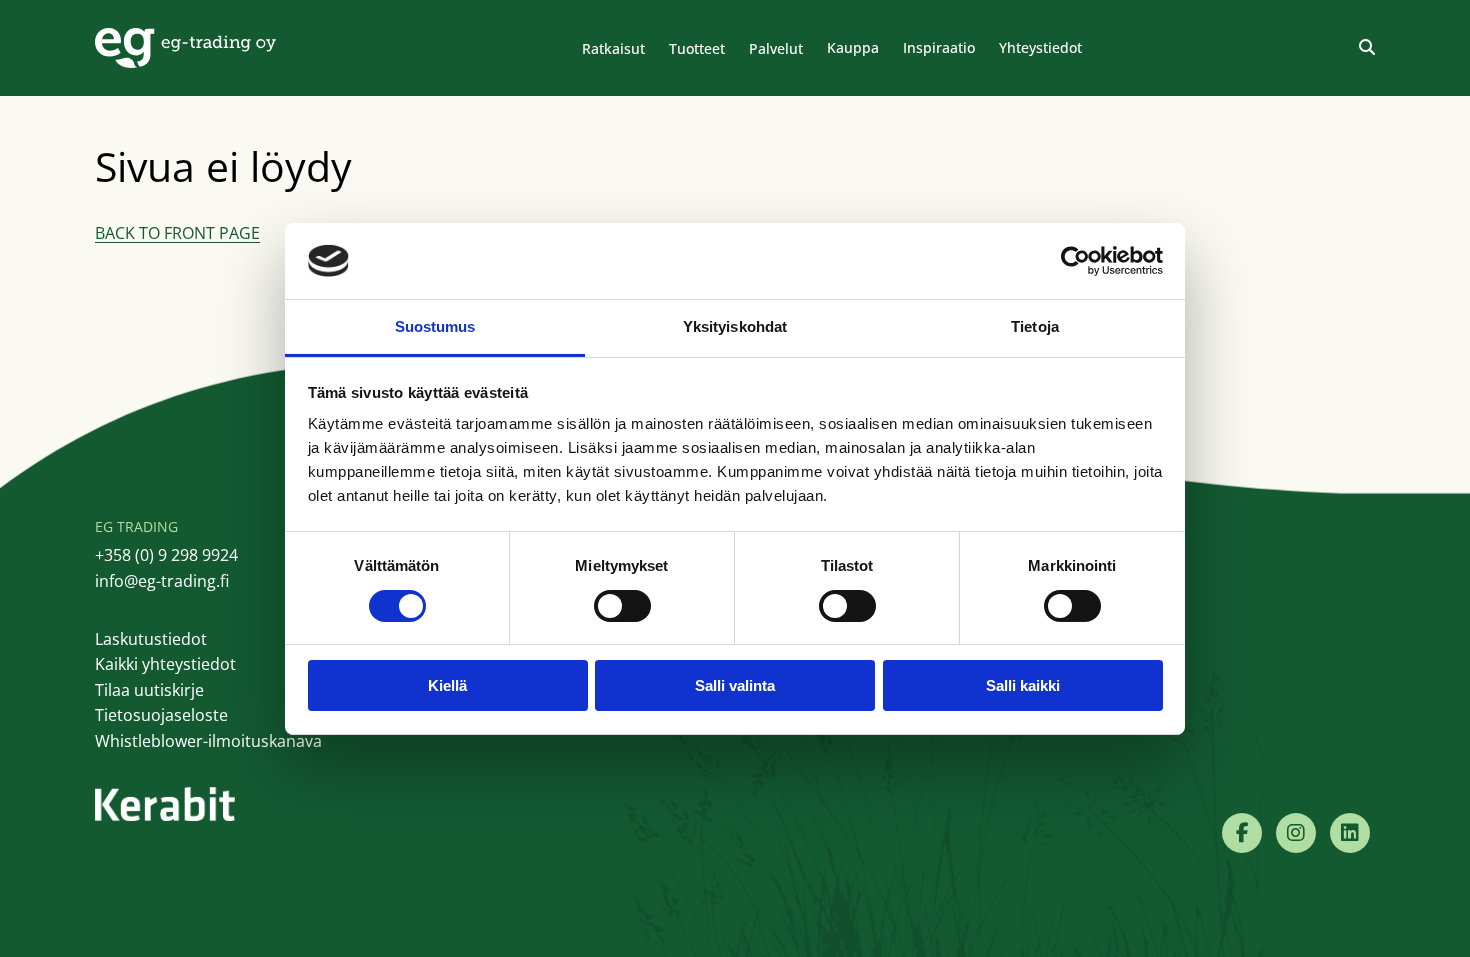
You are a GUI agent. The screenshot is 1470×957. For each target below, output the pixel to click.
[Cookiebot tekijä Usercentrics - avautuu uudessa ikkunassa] (1075, 261)
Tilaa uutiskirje (149, 690)
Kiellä (447, 685)
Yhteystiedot (1040, 47)
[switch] (622, 606)
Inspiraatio (939, 47)
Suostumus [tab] (435, 326)
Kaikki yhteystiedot (165, 664)
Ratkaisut (613, 48)
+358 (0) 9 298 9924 (166, 555)
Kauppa (853, 47)
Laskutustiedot (151, 639)
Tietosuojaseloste (161, 715)
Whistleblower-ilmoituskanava (208, 741)
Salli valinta (735, 685)
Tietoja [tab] (1035, 326)
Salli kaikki (1023, 685)
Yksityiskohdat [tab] (735, 326)
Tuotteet (697, 48)
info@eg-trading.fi (162, 581)
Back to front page (177, 233)
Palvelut (776, 48)
